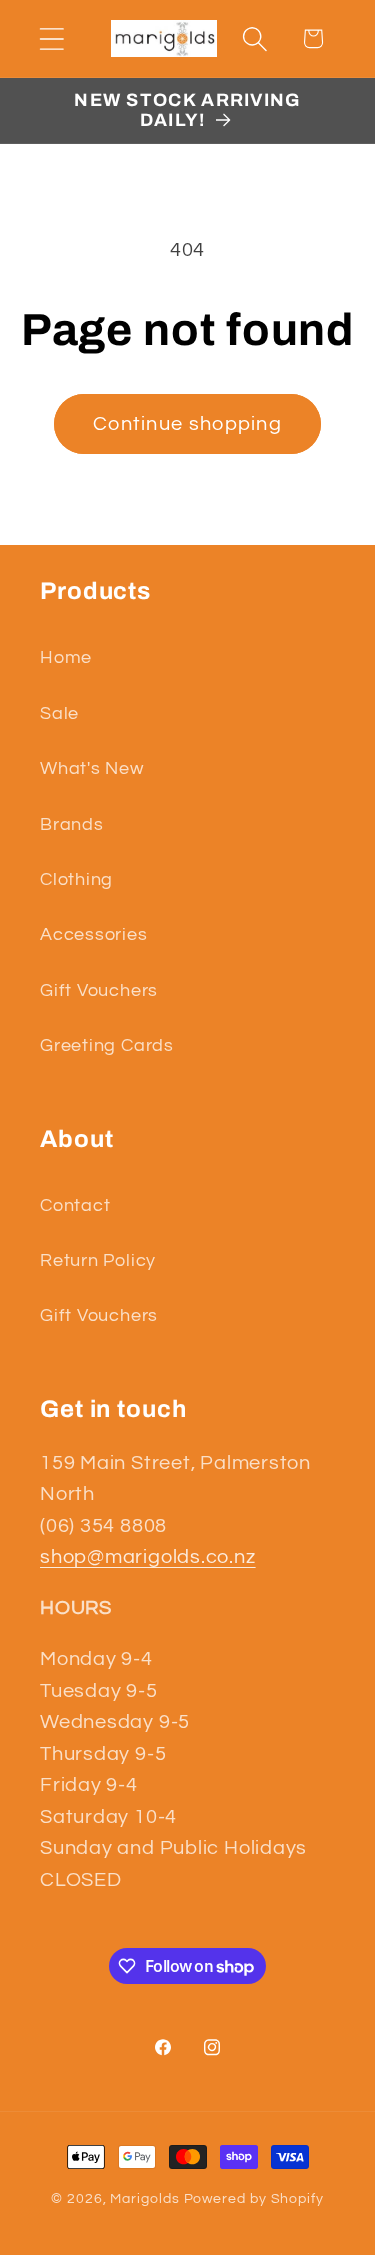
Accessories (94, 934)
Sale (59, 713)
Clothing (76, 879)
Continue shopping (187, 424)
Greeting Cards (107, 1045)
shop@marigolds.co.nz (148, 1557)
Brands (72, 824)
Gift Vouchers (99, 990)
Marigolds (144, 2198)
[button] (51, 38)
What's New (92, 768)
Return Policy (98, 1260)
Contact (75, 1205)
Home (66, 657)
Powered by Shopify (254, 2198)
